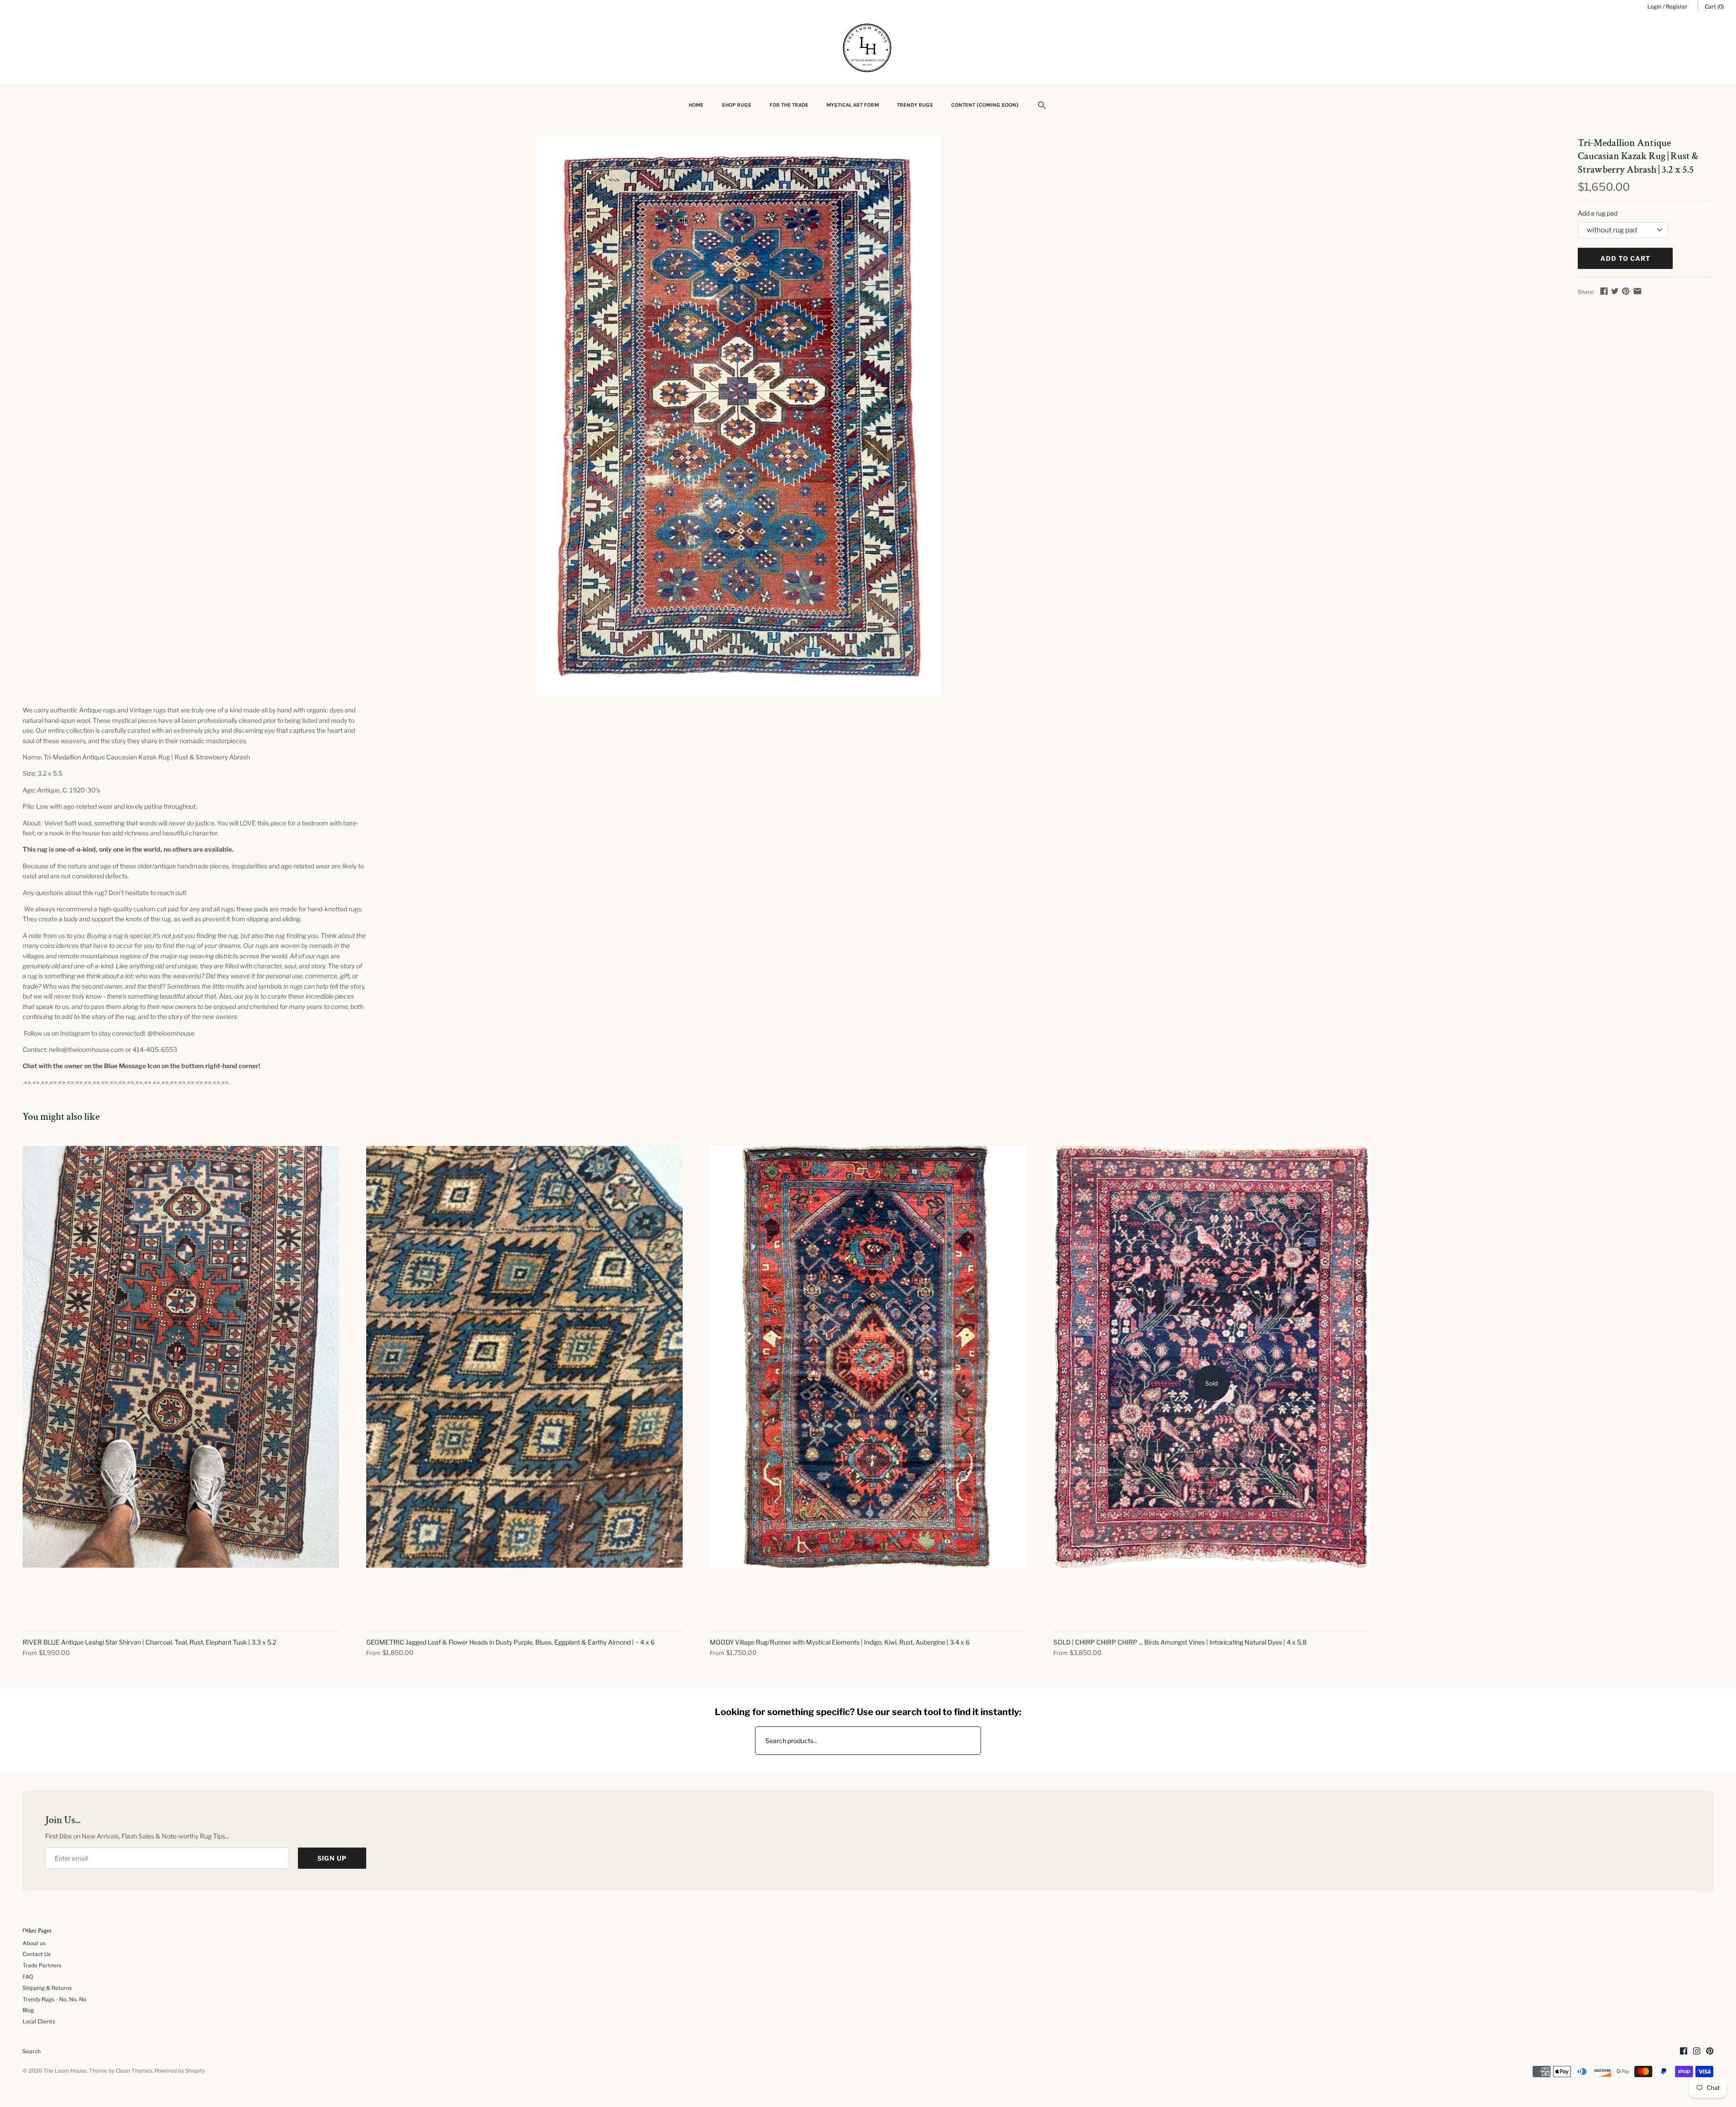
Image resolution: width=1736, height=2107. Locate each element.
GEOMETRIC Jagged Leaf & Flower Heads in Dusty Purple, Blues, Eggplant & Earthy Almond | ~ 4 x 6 (510, 1642)
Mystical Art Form (853, 105)
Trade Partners (42, 1966)
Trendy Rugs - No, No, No (54, 1999)
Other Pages (37, 1931)
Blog (28, 2010)
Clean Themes (134, 2071)
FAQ (28, 1977)
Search (32, 2051)
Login (1654, 7)
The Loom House (65, 2071)
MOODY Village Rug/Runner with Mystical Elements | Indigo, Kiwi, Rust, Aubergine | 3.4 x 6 (840, 1642)
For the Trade (789, 105)
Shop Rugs (736, 105)
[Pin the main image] (1626, 291)
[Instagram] (1697, 2052)
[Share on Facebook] (1604, 291)
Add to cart (1625, 258)
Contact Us (37, 1954)
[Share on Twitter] (1615, 291)
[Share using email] (1637, 291)
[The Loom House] (868, 49)
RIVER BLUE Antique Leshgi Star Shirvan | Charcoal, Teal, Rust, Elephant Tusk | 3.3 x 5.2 (149, 1642)
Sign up (332, 1858)
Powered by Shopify (180, 2071)
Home (696, 105)
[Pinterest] (1710, 2052)
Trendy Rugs (915, 105)
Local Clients (39, 2022)
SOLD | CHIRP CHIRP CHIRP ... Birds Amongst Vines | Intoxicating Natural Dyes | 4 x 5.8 (1180, 1642)
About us (34, 1943)
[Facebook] (1684, 2052)
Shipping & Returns (47, 1988)
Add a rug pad (1598, 213)
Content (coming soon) (985, 105)
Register (1677, 7)
